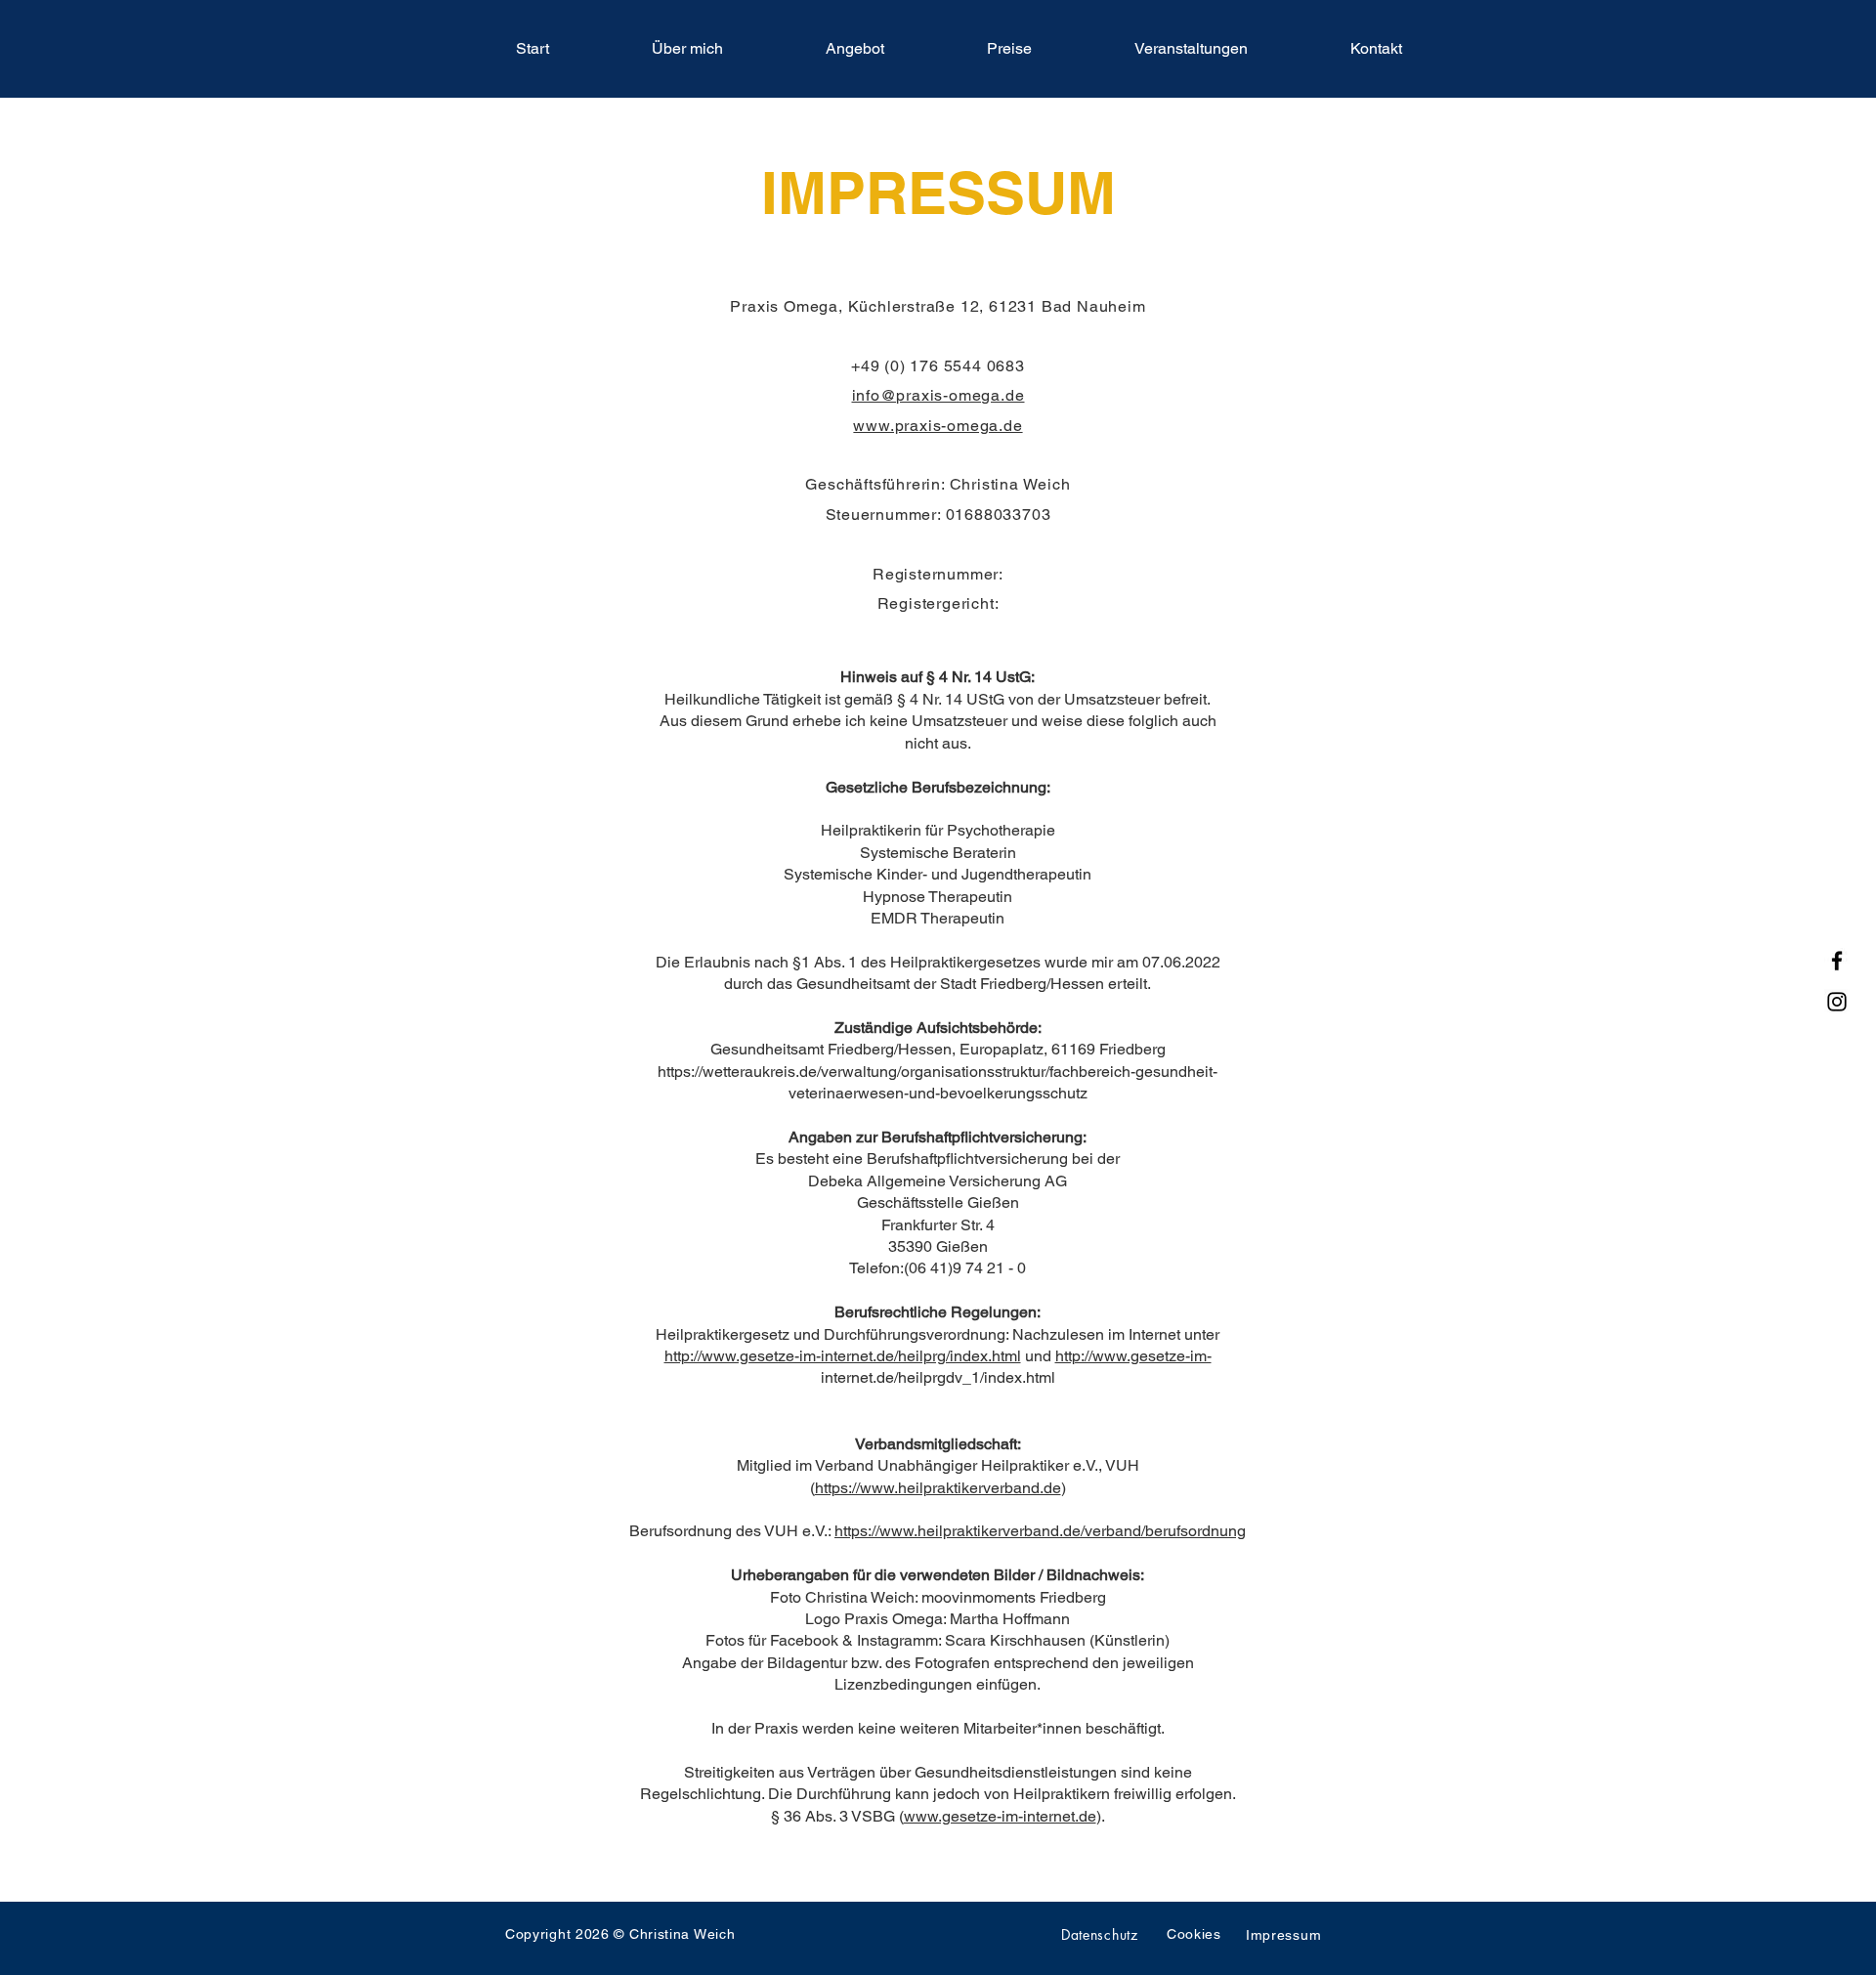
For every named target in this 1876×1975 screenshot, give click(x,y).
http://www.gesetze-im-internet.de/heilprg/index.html (843, 1356)
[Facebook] (1837, 961)
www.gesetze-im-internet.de (1000, 1816)
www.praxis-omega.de (938, 426)
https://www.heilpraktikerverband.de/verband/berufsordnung (1040, 1531)
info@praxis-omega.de (938, 395)
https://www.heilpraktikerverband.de (938, 1488)
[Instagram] (1837, 1002)
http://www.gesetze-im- (1133, 1356)
